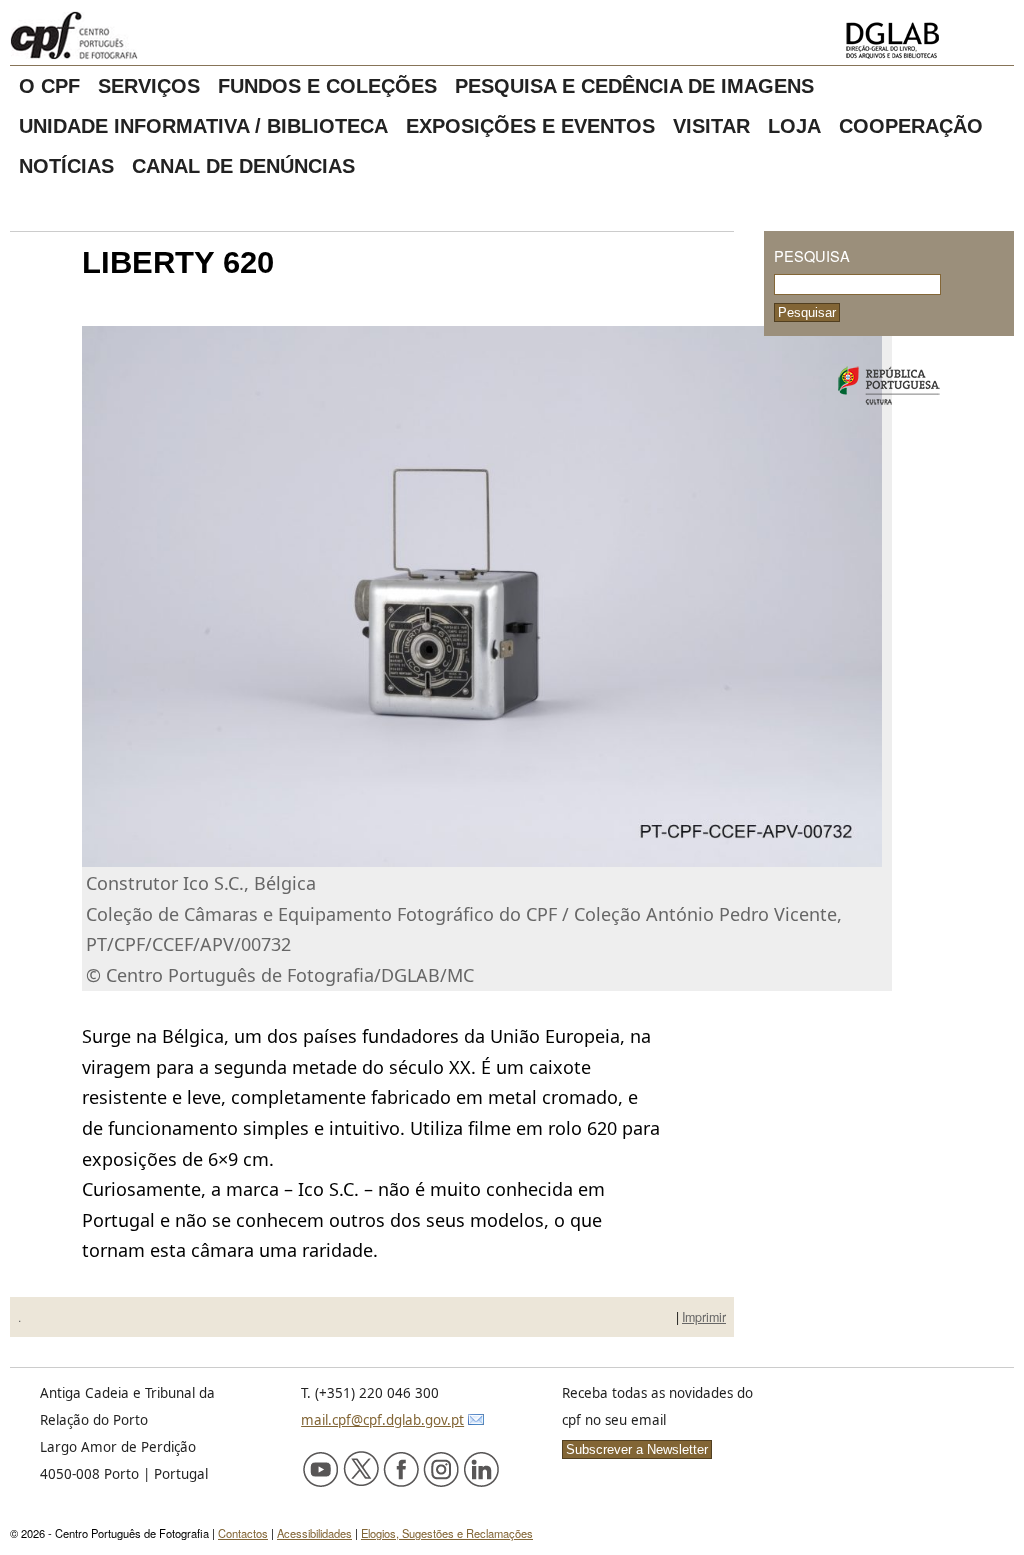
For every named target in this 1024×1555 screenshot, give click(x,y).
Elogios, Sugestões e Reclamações (447, 1533)
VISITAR (711, 126)
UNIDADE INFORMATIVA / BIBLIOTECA (203, 126)
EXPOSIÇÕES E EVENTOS (530, 126)
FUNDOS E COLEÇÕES (327, 86)
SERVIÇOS (149, 86)
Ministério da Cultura (889, 386)
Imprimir (704, 1317)
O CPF (49, 86)
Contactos (243, 1533)
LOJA (794, 126)
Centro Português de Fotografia (139, 35)
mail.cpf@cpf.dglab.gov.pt (382, 1420)
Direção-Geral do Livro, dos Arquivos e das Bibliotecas (923, 40)
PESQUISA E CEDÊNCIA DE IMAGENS (634, 86)
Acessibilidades (314, 1533)
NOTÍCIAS (66, 166)
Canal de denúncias (243, 166)
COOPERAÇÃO (911, 126)
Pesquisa (812, 255)
